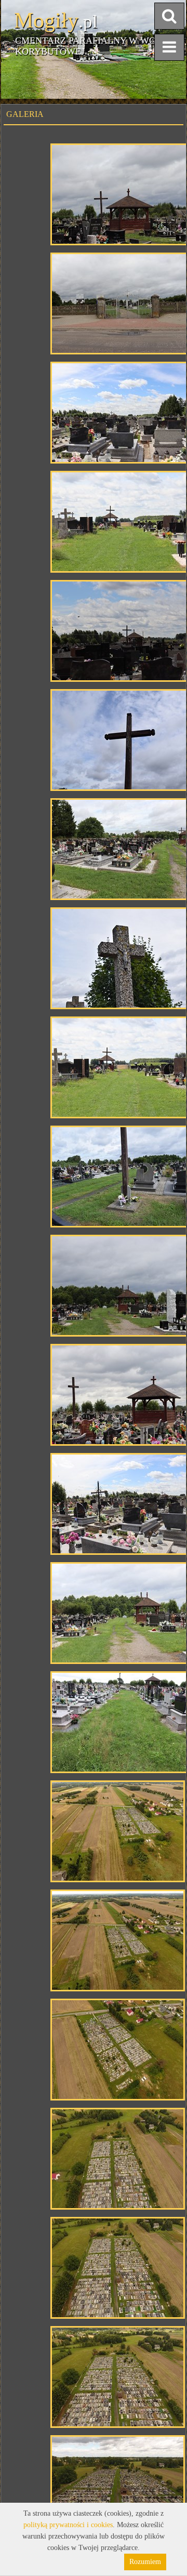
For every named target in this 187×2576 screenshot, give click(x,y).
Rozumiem (145, 2562)
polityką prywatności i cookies (68, 2525)
